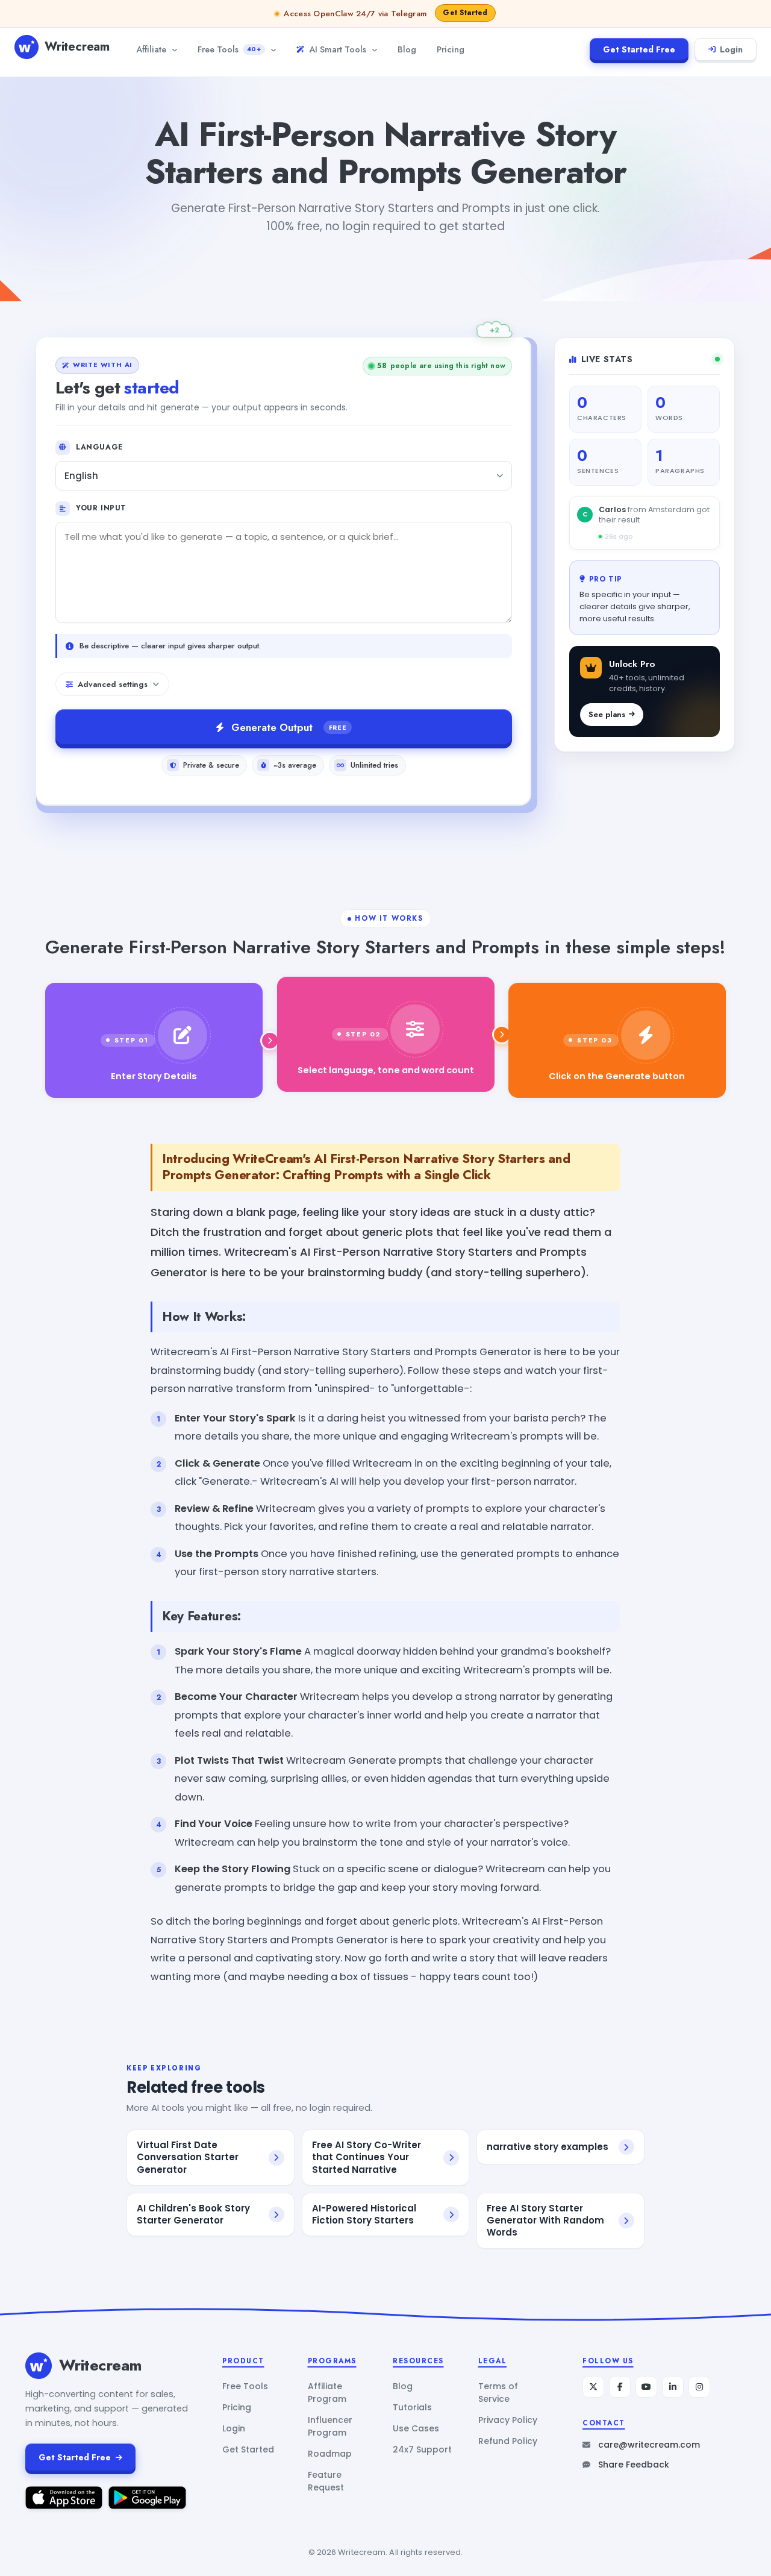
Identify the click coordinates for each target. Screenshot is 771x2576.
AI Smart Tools (338, 49)
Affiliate (151, 49)
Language (99, 447)
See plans (607, 714)
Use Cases (416, 2428)
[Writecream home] (39, 2366)
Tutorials (412, 2407)
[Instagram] (699, 2387)
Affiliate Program (327, 2393)
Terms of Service (498, 2393)
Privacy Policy (508, 2420)
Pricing (451, 49)
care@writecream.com (649, 2445)
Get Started (248, 2449)
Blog (407, 49)
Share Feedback (634, 2465)
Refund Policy (508, 2441)
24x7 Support (422, 2449)
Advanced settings (113, 684)
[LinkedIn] (673, 2387)
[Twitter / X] (593, 2387)
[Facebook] (620, 2387)
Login (731, 49)
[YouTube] (646, 2387)
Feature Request (326, 2481)
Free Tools (229, 49)
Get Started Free (639, 49)
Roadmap (330, 2454)
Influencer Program (330, 2426)
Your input (101, 508)
